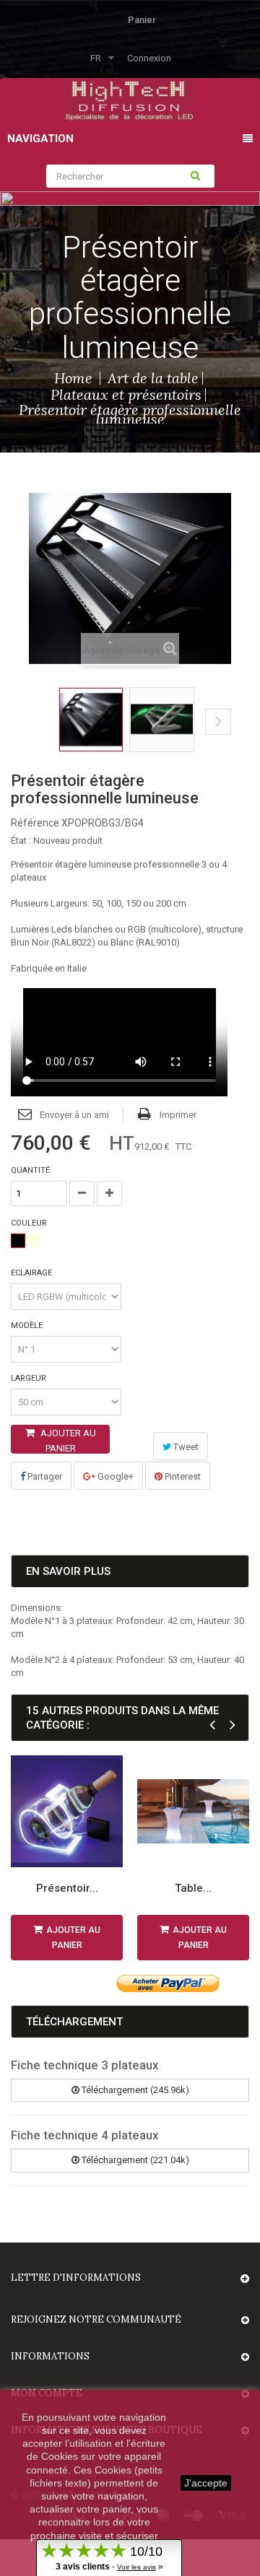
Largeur (30, 1378)
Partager (44, 1476)
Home (73, 378)
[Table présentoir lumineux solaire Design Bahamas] (193, 1811)
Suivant (218, 722)
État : (21, 841)
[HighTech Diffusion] (129, 99)
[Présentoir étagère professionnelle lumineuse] (91, 720)
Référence (35, 823)
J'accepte (206, 2483)
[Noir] (18, 1241)
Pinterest (182, 1476)
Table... (193, 1888)
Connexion (149, 58)
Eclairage (32, 1273)
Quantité (30, 1170)
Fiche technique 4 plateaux (85, 2135)
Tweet (185, 1447)
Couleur (30, 1223)
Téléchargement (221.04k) (134, 2160)
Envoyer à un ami (74, 1115)
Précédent (34, 733)
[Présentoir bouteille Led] (67, 1811)
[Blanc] (34, 1241)
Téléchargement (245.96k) (134, 2090)
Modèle (28, 1326)
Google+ (114, 1476)
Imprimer (178, 1115)
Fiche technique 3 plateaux (85, 2065)
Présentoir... (67, 1888)
